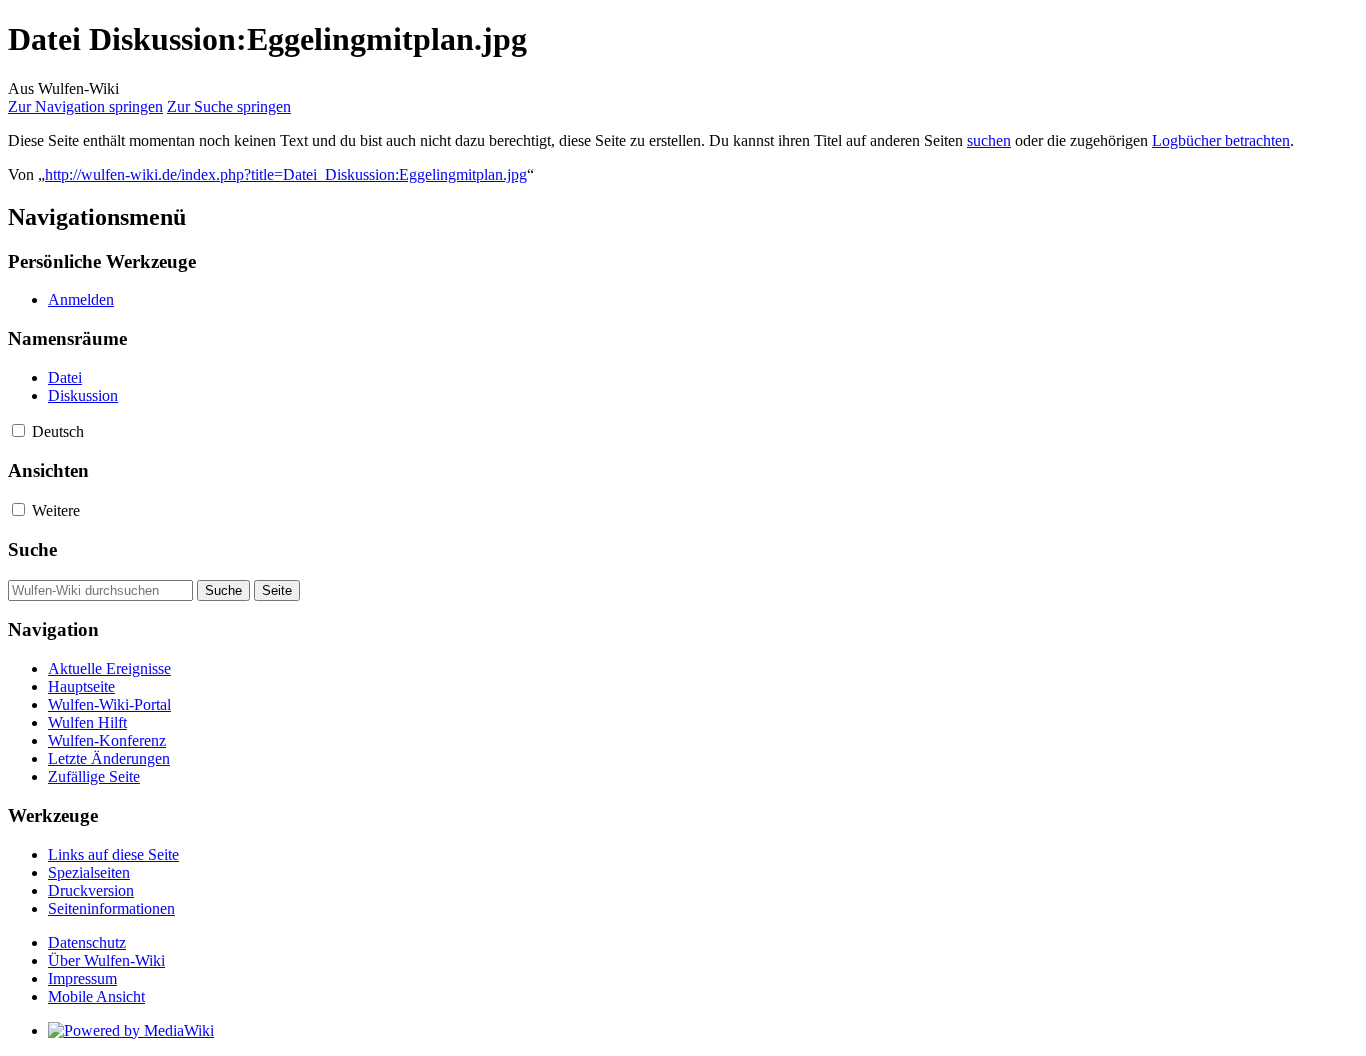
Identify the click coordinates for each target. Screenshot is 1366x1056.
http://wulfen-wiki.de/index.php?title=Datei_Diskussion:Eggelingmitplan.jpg (286, 174)
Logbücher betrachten (1221, 140)
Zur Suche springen (229, 106)
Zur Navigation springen (85, 106)
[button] (18, 430)
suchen (989, 140)
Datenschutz (87, 942)
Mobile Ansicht (96, 996)
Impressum (82, 978)
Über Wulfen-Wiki (106, 960)
